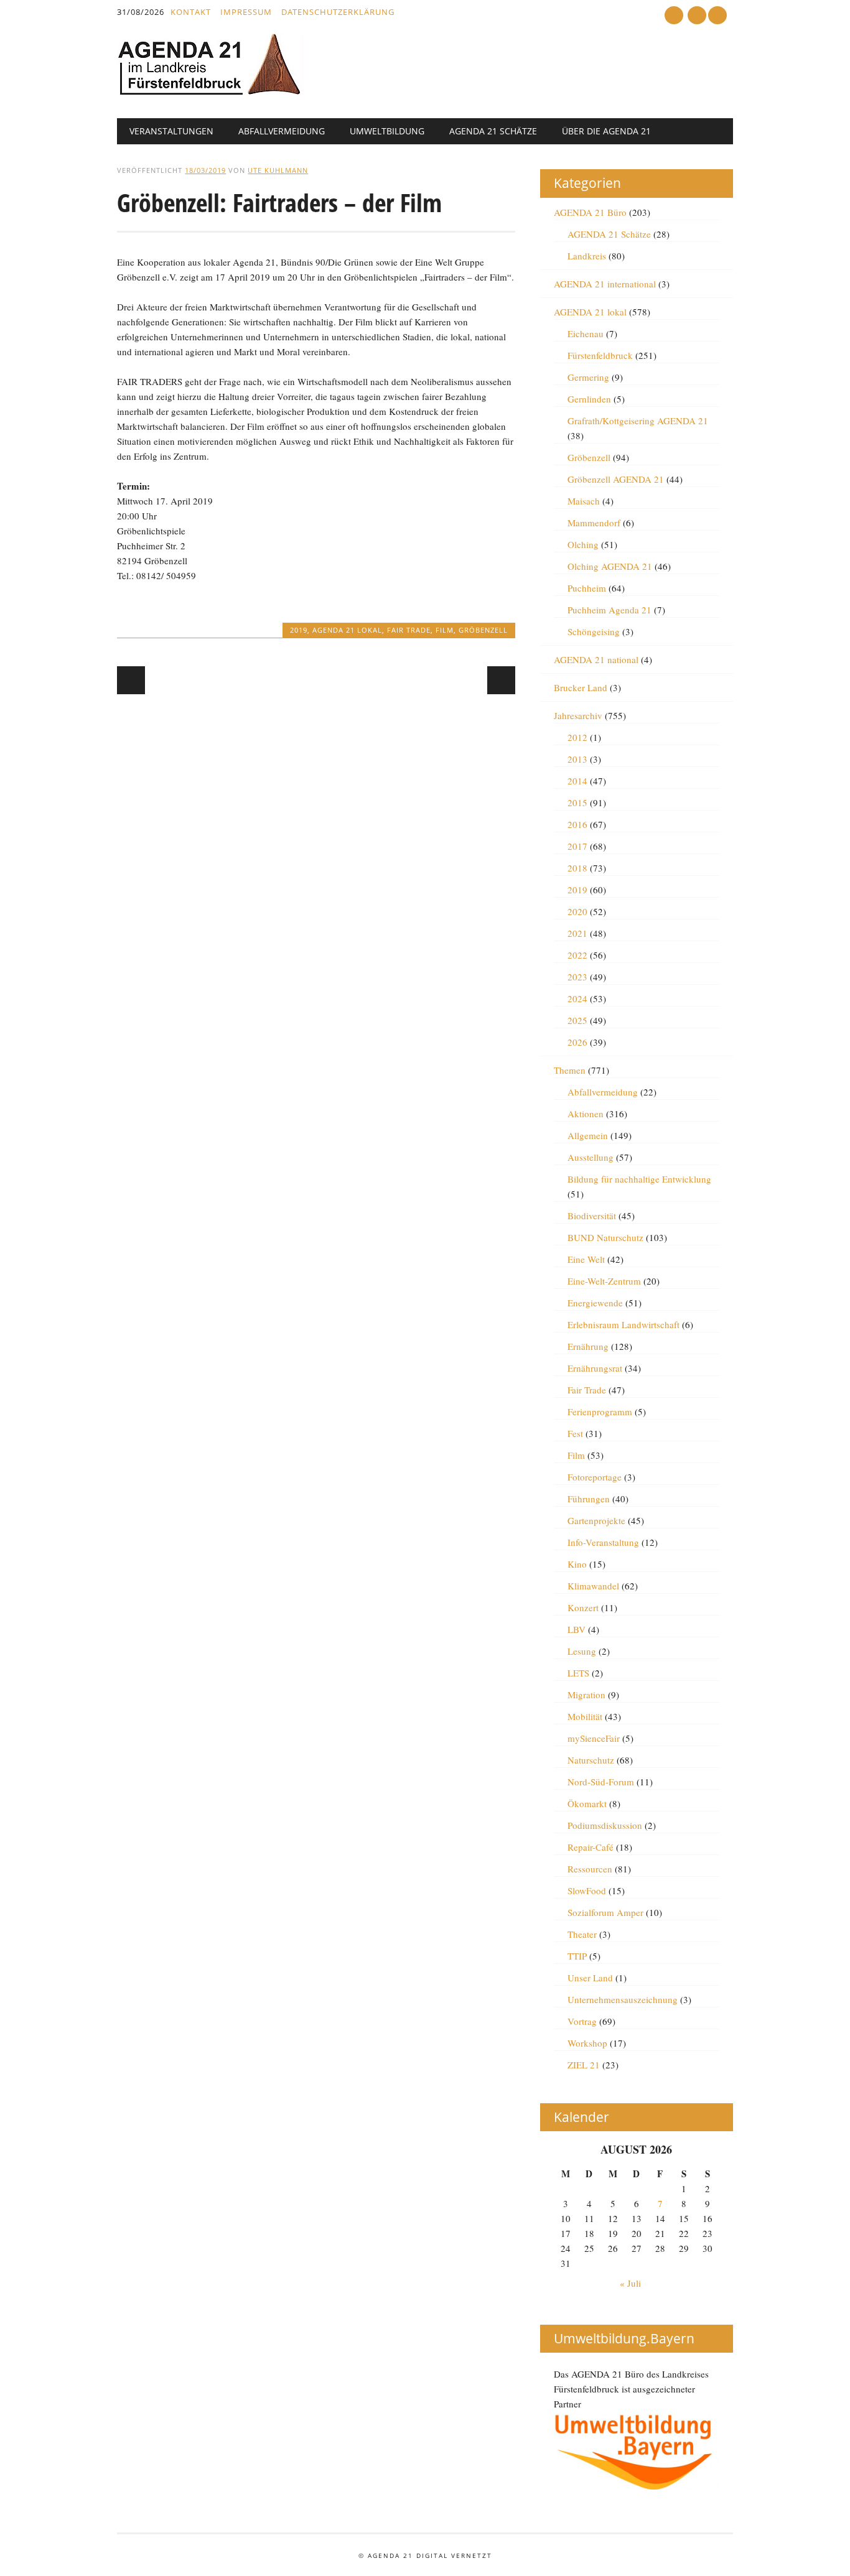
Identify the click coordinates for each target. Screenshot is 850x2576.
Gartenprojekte (596, 1520)
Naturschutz (591, 1760)
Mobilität (585, 1716)
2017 (577, 846)
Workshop (587, 2043)
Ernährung (588, 1346)
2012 (577, 737)
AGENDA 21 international (605, 284)
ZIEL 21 (584, 2065)
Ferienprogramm (600, 1411)
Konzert (583, 1607)
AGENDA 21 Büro (590, 212)
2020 (577, 911)
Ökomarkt (587, 1803)
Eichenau (586, 333)
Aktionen (586, 1114)
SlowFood (587, 1890)
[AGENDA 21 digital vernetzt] (210, 92)
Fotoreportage (595, 1477)
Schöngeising (594, 631)
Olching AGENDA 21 (610, 566)
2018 (577, 868)
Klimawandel (593, 1586)
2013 (577, 759)
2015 (577, 802)
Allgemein (588, 1135)
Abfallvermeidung (282, 131)
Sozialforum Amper (605, 1912)
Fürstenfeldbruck (600, 355)
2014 (577, 781)
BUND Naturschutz (605, 1237)
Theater (582, 1934)
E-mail (698, 16)
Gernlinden (589, 399)
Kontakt (191, 12)
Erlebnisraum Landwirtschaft (623, 1324)
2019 (299, 630)
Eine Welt (586, 1259)
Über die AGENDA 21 (606, 131)
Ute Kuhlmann (278, 170)
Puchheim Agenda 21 (609, 610)
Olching (583, 544)
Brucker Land (581, 687)
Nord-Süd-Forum (601, 1782)
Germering (588, 377)
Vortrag (582, 2021)
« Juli (630, 2283)
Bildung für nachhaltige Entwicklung (639, 1179)
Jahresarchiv (578, 715)
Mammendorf (594, 523)
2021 (577, 933)
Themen (570, 1070)
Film (445, 630)
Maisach (584, 501)
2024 (577, 998)
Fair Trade (409, 630)
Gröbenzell (483, 630)
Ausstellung (591, 1157)
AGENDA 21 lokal (347, 630)
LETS (578, 1673)
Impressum (246, 12)
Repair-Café (591, 1847)
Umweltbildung (387, 131)
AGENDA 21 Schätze (493, 131)
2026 (577, 1042)
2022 (577, 955)
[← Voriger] (131, 680)
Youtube (674, 15)
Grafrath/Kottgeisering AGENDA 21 (638, 421)
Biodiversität (592, 1216)
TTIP (577, 1956)
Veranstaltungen (171, 131)
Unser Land (590, 1978)
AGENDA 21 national (596, 659)
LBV (577, 1629)
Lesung (582, 1651)
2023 (577, 977)
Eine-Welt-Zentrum (604, 1281)
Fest (575, 1433)
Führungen (589, 1499)
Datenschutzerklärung (338, 12)
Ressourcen (590, 1869)
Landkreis (587, 256)
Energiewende (595, 1303)
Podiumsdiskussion (605, 1825)
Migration (586, 1695)
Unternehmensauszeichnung (623, 1999)
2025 (577, 1020)
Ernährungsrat (595, 1368)
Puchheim (587, 588)
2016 (577, 824)
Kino (577, 1564)
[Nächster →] (501, 680)
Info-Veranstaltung (603, 1542)
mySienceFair (594, 1738)
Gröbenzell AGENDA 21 (616, 479)
